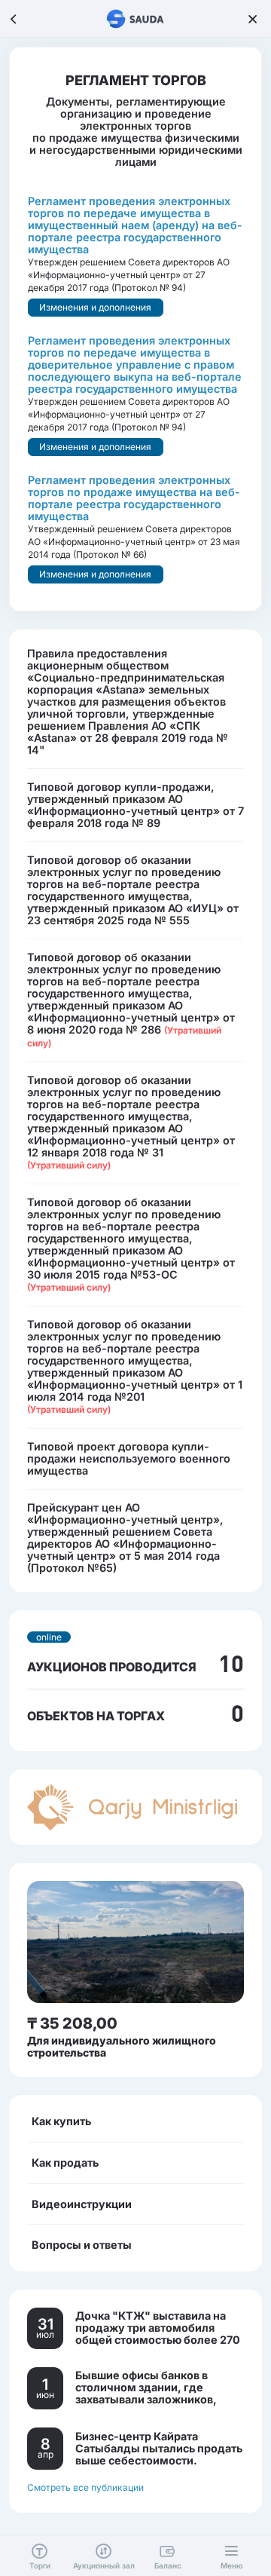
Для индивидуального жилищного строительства (122, 2046)
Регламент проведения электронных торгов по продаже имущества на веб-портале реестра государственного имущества (134, 498)
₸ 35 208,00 (72, 2023)
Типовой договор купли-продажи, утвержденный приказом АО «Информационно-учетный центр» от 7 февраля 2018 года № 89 (135, 805)
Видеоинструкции (82, 2204)
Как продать (65, 2162)
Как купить (61, 2121)
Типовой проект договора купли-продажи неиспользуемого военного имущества (129, 1458)
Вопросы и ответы (82, 2245)
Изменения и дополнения (95, 307)
